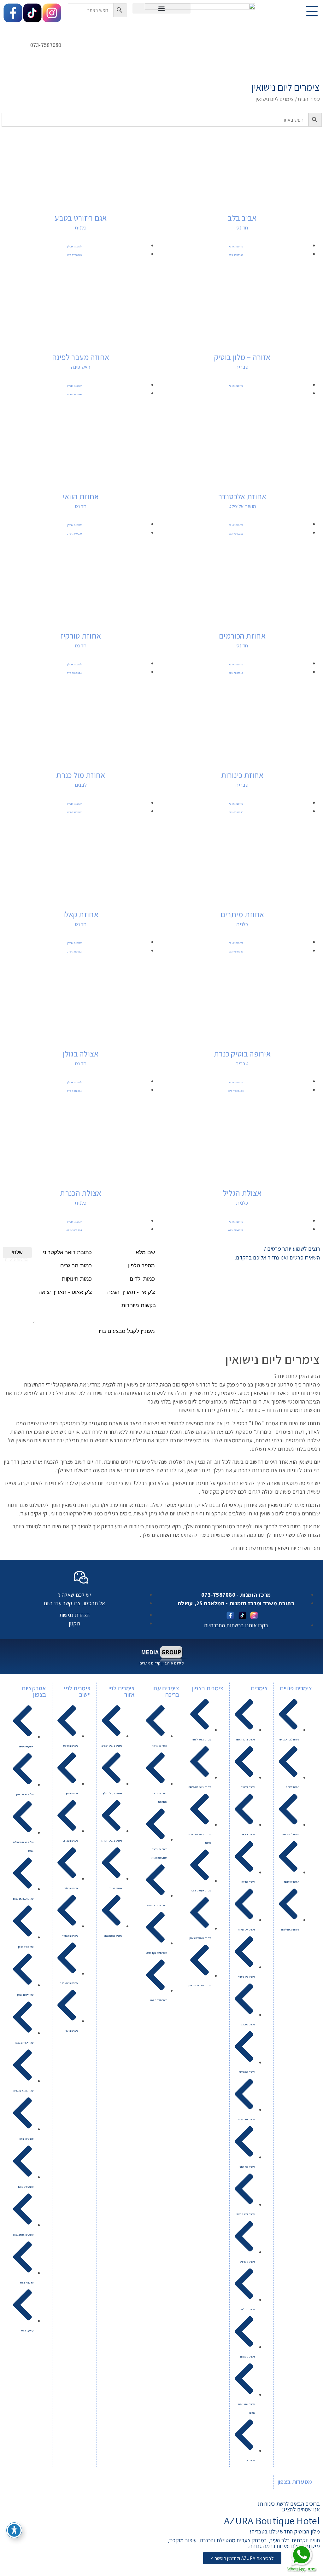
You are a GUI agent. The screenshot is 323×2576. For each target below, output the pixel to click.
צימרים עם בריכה (166, 1691)
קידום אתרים (150, 1663)
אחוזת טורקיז (81, 636)
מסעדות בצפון (295, 2482)
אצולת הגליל (242, 1193)
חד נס (242, 228)
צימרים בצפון (208, 1688)
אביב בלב (242, 218)
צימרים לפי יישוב (77, 1691)
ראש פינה (81, 367)
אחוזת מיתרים (242, 914)
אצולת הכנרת (81, 1193)
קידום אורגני (173, 1663)
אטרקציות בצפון (34, 1691)
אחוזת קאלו (81, 914)
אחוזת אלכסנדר (242, 496)
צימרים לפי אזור (122, 1691)
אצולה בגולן (81, 1054)
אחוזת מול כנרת (81, 775)
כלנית (81, 228)
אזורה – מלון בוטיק (242, 357)
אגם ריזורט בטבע (81, 218)
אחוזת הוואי (81, 496)
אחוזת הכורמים (242, 636)
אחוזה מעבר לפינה (81, 357)
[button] (162, 8)
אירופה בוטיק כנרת (242, 1054)
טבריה (242, 367)
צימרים (259, 1688)
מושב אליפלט (242, 506)
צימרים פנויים (296, 1688)
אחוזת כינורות (242, 775)
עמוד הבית (309, 99)
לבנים (81, 785)
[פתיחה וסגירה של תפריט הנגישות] (14, 2530)
